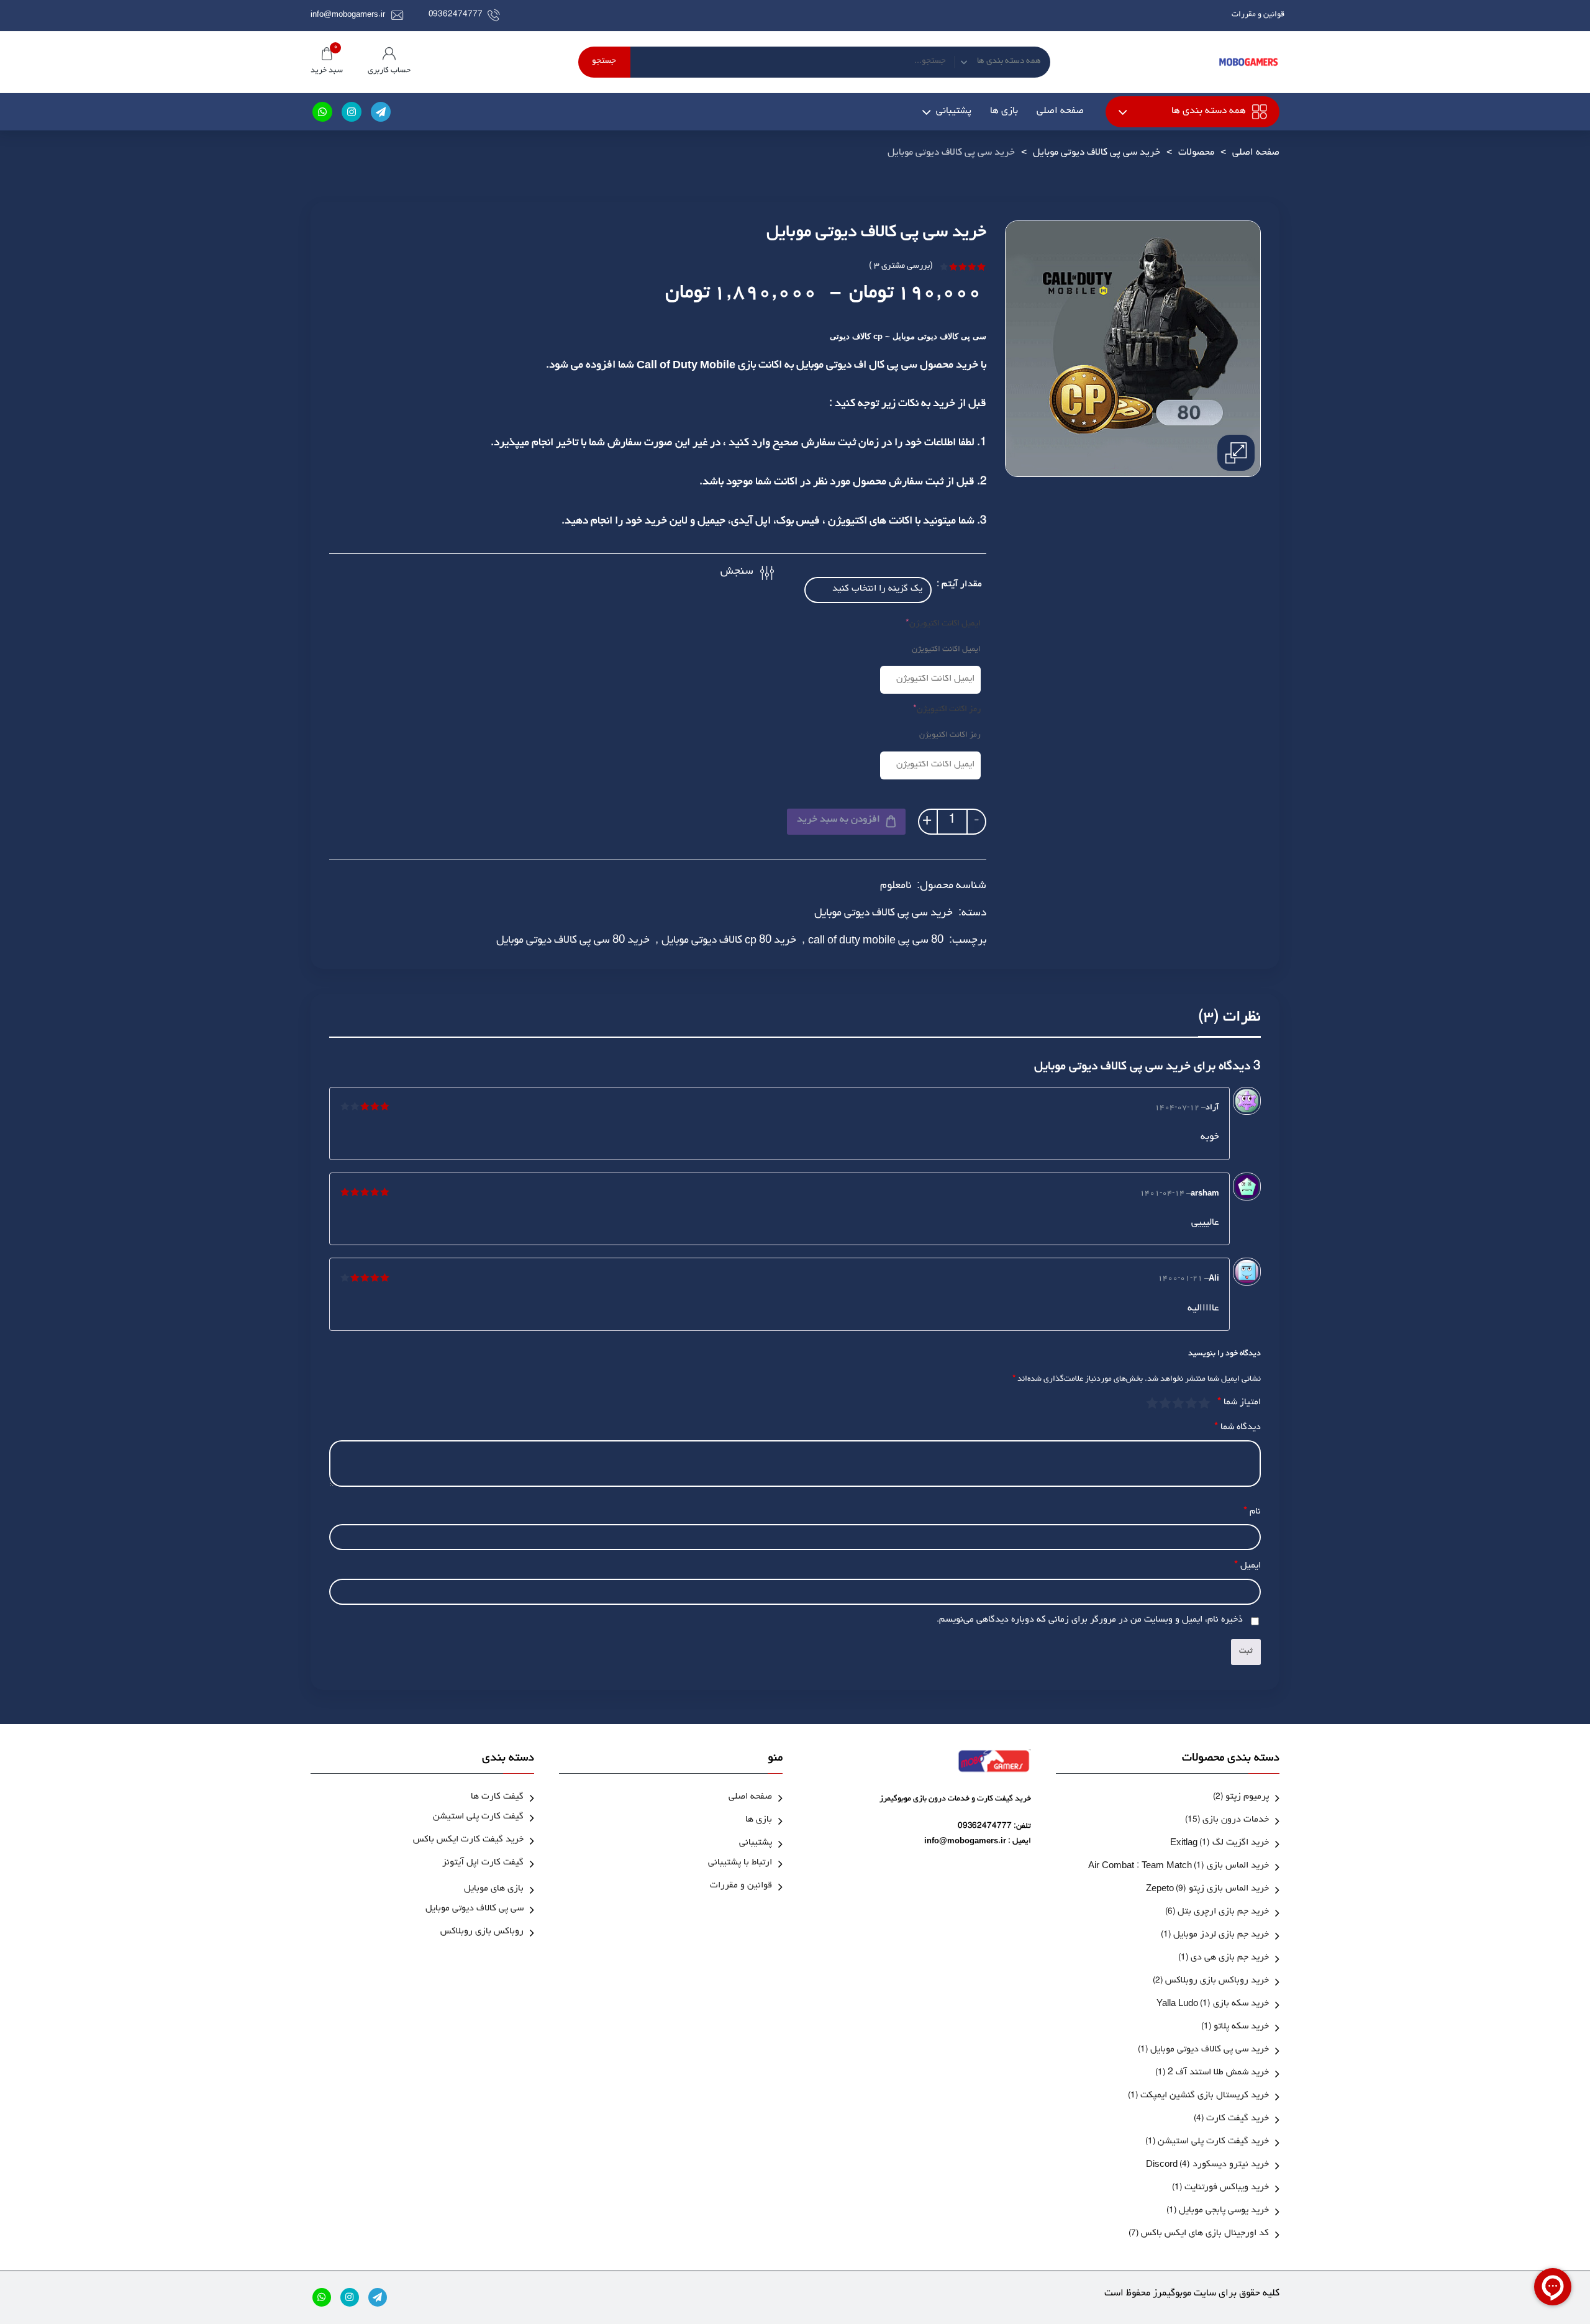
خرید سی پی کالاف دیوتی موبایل (1097, 153)
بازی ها (1004, 112)
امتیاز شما (1239, 1403)
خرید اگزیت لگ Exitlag (1220, 1844)
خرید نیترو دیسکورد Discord (1207, 2165)
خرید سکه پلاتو (1241, 2027)
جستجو (604, 62)
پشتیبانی (954, 112)
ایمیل (1247, 1567)
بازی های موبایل (494, 1890)
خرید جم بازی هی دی (1230, 1959)
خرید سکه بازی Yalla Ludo (1213, 2004)
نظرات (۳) (1229, 1019)
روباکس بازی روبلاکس (482, 1932)
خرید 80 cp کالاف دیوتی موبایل (729, 942)
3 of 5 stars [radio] (1179, 1403)
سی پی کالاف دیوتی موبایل (475, 1909)
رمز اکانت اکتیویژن (930, 710)
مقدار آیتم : (959, 585)
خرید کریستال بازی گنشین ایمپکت (1205, 2096)
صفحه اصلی (1060, 112)
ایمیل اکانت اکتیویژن (930, 624)
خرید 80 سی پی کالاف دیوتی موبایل (573, 942)
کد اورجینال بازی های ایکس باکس (1205, 2234)
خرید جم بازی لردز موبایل (1221, 1936)
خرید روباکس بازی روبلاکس (1217, 1981)
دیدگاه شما (1238, 1428)
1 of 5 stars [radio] (1205, 1403)
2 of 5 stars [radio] (1192, 1403)
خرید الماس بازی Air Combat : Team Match (1179, 1867)
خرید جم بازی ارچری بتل (1223, 1913)
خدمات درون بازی (1236, 1821)
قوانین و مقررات (1258, 15)
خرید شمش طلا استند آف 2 (1218, 2073)
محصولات (1196, 153)
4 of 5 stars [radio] (1165, 1403)
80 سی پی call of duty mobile (876, 942)
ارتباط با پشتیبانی (740, 1863)
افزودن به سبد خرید (838, 820)
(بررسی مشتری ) (901, 267)
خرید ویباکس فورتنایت (1227, 2188)
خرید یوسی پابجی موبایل (1224, 2211)
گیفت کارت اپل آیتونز (483, 1863)
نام (1252, 1513)
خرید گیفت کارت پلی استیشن (1213, 2142)
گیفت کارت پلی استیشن (478, 1818)
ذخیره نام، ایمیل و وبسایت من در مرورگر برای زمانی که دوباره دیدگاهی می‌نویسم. (1090, 1621)
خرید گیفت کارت (1238, 2119)
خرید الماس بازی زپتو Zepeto (1207, 1890)
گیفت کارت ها (497, 1798)
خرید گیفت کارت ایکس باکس (468, 1841)
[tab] (1229, 1022)
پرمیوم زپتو (1247, 1798)
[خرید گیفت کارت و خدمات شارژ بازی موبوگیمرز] (1248, 62)
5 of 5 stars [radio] (1153, 1403)
